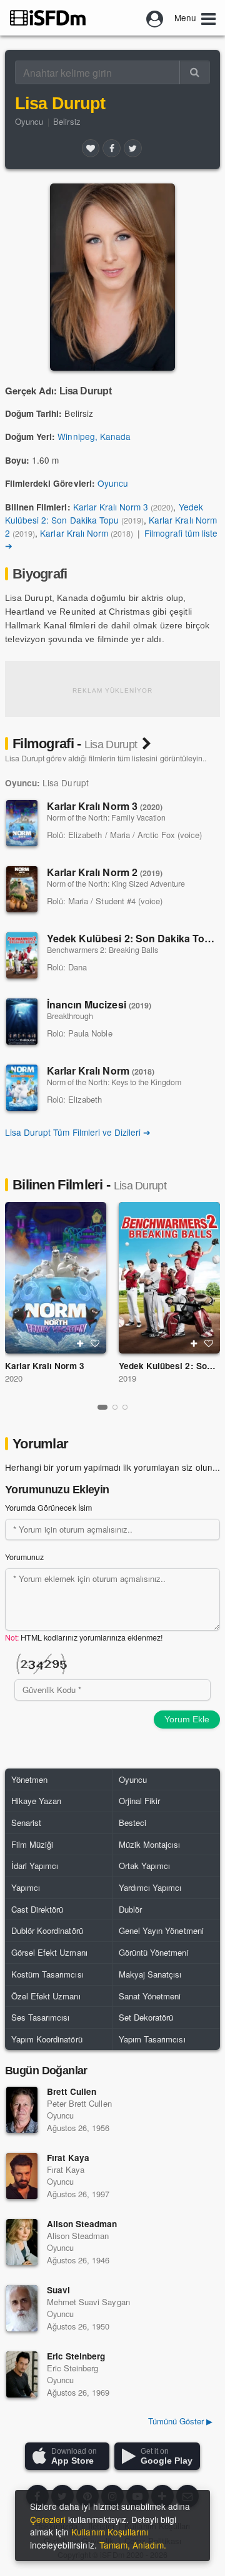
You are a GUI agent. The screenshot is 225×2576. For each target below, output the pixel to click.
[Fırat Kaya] (22, 2176)
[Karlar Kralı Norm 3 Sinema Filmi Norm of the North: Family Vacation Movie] (56, 1278)
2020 (14, 1378)
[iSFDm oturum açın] (155, 17)
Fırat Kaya (68, 2158)
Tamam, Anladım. (133, 2545)
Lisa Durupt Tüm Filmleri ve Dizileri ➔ (78, 1132)
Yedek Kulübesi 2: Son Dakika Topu (104, 513)
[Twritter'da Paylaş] (132, 148)
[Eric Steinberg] (22, 2374)
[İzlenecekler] (80, 1344)
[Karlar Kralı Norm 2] (22, 889)
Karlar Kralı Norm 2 (105, 872)
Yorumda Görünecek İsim (48, 1508)
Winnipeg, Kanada (94, 436)
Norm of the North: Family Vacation (106, 817)
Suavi (58, 2290)
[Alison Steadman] (22, 2242)
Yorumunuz (24, 1557)
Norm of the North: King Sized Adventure (116, 884)
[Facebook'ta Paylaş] (111, 148)
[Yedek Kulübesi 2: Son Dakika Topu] (22, 955)
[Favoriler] (91, 148)
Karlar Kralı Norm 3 (111, 507)
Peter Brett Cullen (79, 2103)
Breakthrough (70, 1016)
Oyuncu (29, 121)
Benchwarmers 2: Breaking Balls (102, 950)
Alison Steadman (82, 2224)
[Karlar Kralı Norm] (22, 1088)
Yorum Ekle (187, 1719)
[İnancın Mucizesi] (22, 1022)
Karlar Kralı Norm (74, 533)
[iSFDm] (48, 17)
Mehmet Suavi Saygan (88, 2302)
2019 (127, 1378)
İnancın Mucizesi (99, 1004)
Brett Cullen (72, 2091)
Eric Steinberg (76, 2356)
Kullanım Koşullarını (110, 2532)
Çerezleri (48, 2519)
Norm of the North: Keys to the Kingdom (114, 1082)
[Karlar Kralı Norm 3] (22, 823)
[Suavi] (22, 2308)
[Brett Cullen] (22, 2110)
